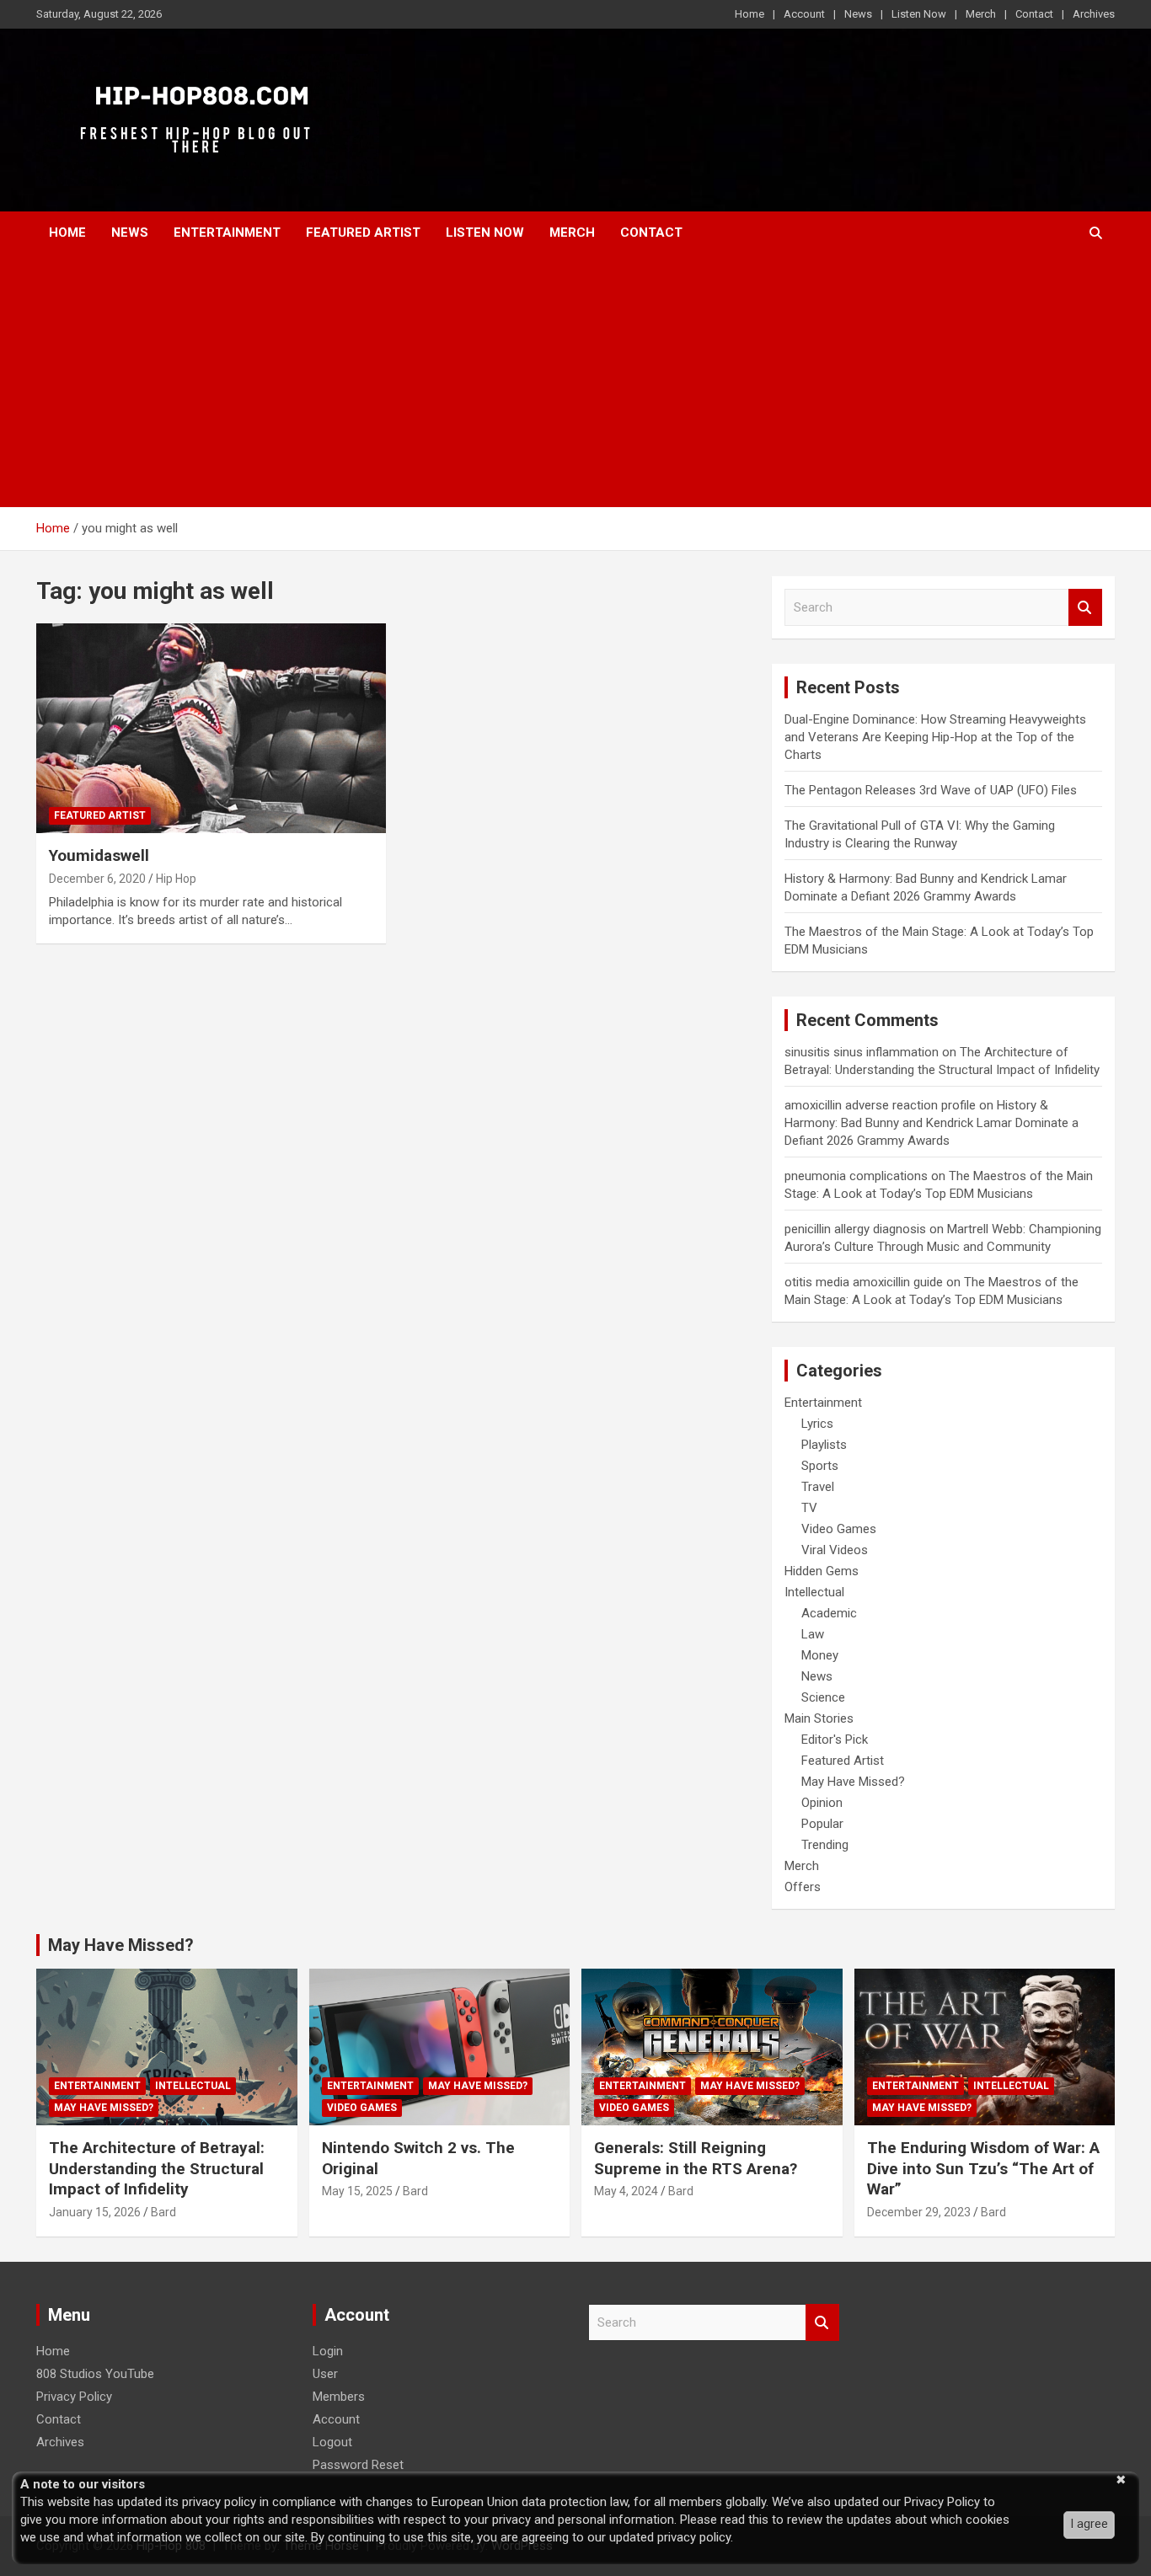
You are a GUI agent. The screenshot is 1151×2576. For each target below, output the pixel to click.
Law (813, 1634)
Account (804, 14)
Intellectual (814, 1592)
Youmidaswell (99, 855)
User (325, 2374)
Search (1085, 608)
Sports (820, 1466)
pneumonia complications (856, 1176)
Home (749, 14)
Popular (822, 1824)
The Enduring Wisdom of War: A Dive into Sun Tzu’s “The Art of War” (983, 2168)
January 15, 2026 (95, 2212)
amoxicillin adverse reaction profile (880, 1105)
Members (339, 2397)
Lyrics (817, 1424)
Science (823, 1697)
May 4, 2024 (626, 2191)
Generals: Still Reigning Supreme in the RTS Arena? (696, 2158)
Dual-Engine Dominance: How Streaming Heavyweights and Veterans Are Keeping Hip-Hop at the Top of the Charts (935, 737)
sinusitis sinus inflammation (862, 1052)
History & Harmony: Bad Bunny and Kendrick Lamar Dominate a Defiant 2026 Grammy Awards (932, 1123)
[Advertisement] (575, 381)
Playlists (824, 1445)
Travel (818, 1487)
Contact (1034, 14)
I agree (1089, 2524)
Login (328, 2351)
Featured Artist (363, 232)
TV (809, 1508)
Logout (332, 2442)
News (858, 14)
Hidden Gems (822, 1571)
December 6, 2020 (97, 879)
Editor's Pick (835, 1740)
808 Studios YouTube (95, 2374)
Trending (825, 1845)
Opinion (822, 1803)
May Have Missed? (853, 1782)
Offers (803, 1887)
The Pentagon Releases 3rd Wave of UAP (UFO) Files (931, 790)
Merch (981, 14)
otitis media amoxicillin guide (864, 1282)
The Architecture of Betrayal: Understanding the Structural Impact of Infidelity (157, 2168)
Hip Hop (176, 879)
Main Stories (819, 1718)
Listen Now (919, 14)
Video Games (839, 1529)
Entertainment (227, 232)
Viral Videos (835, 1550)
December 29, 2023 (919, 2212)
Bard (163, 2212)
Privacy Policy (74, 2397)
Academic (829, 1613)
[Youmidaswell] (211, 728)
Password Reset (358, 2465)
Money (820, 1655)
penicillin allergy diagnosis (855, 1229)
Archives (1094, 14)
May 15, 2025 (357, 2191)
